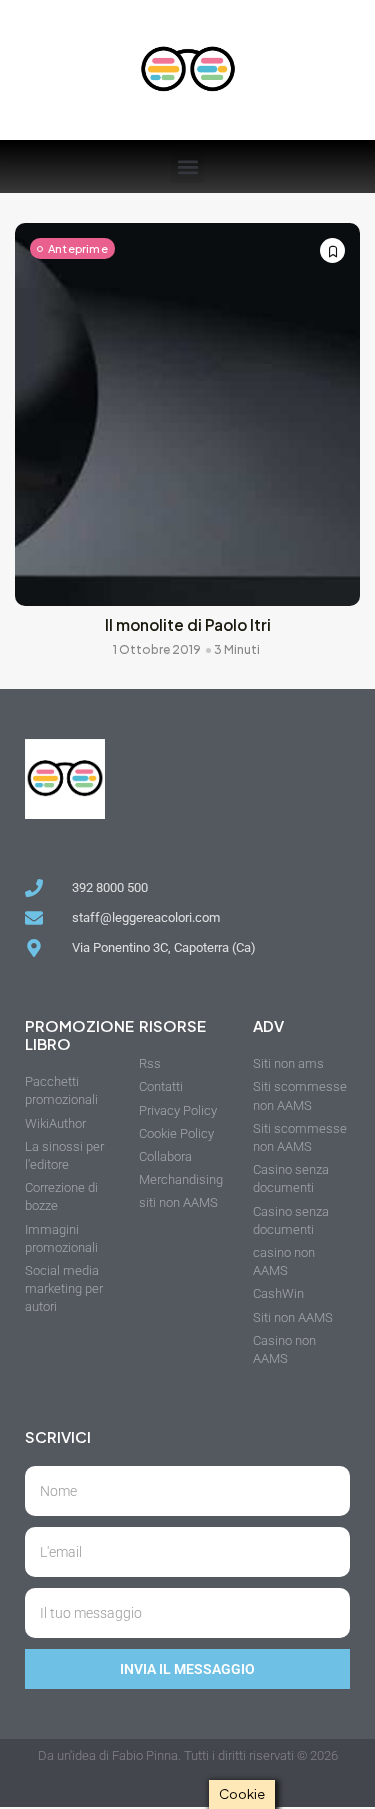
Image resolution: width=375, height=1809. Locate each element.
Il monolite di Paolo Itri (188, 624)
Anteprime (78, 248)
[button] (187, 166)
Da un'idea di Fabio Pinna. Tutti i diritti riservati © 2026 (188, 1755)
